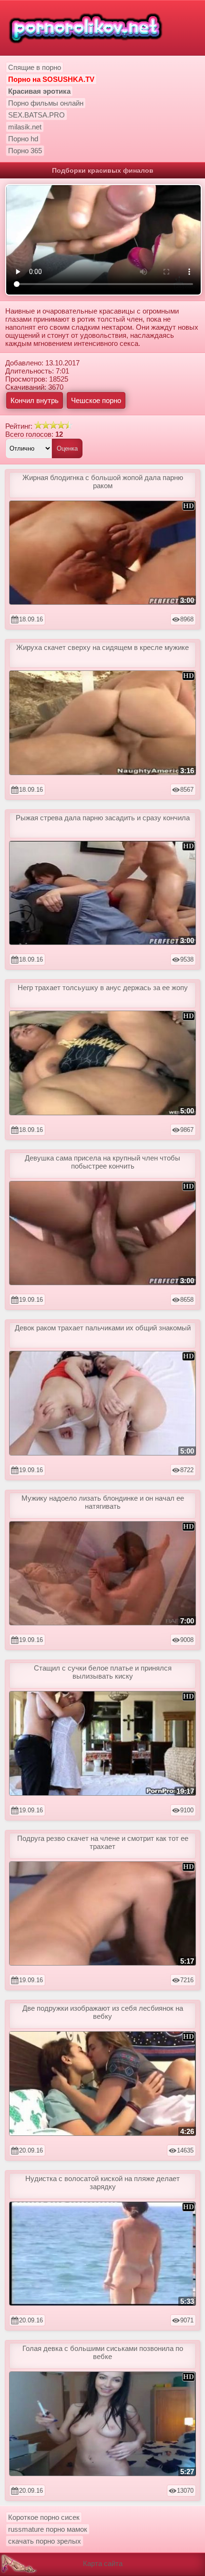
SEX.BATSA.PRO (36, 115)
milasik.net (25, 127)
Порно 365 (25, 151)
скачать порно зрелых (45, 2541)
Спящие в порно (35, 67)
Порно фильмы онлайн (46, 103)
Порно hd (23, 139)
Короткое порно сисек (44, 2517)
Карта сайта (103, 2563)
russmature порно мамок (48, 2529)
